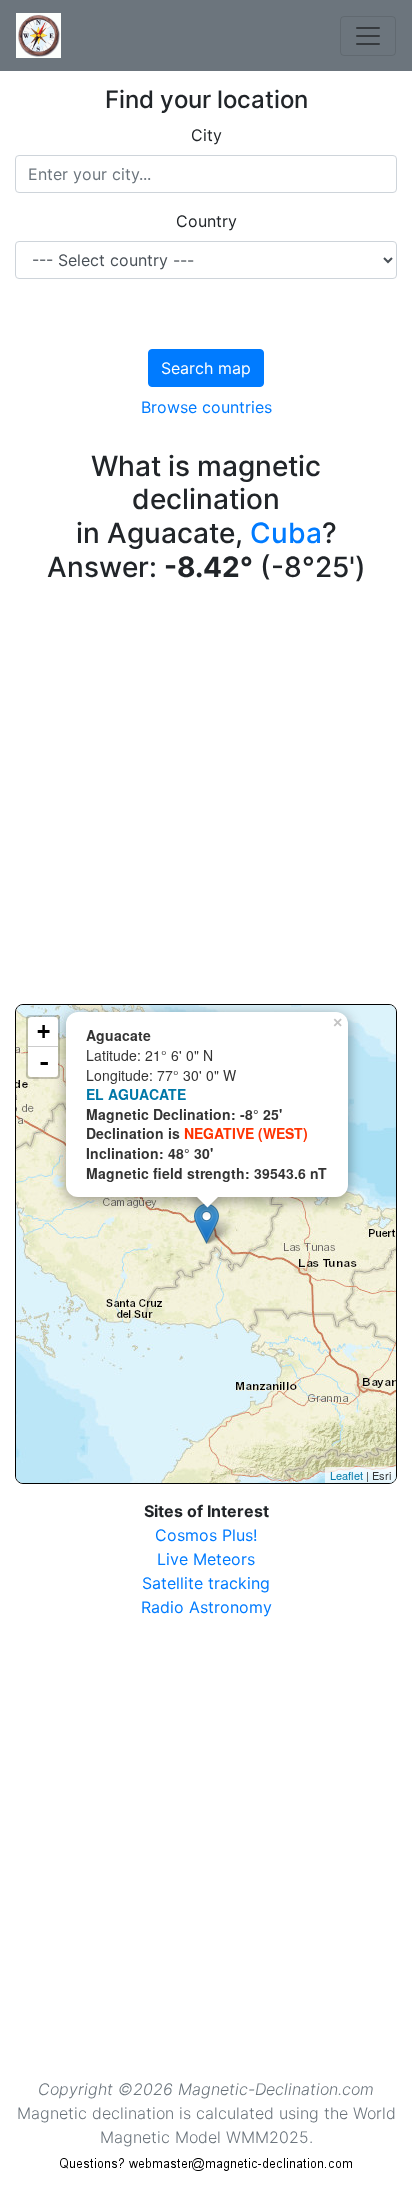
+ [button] (43, 1031)
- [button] (44, 1062)
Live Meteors (206, 1559)
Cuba (286, 533)
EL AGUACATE (136, 1094)
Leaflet (346, 1475)
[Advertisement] (206, 798)
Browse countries (206, 407)
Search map (206, 368)
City (206, 135)
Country (206, 221)
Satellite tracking (206, 1583)
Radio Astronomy (206, 1607)
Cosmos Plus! (206, 1535)
